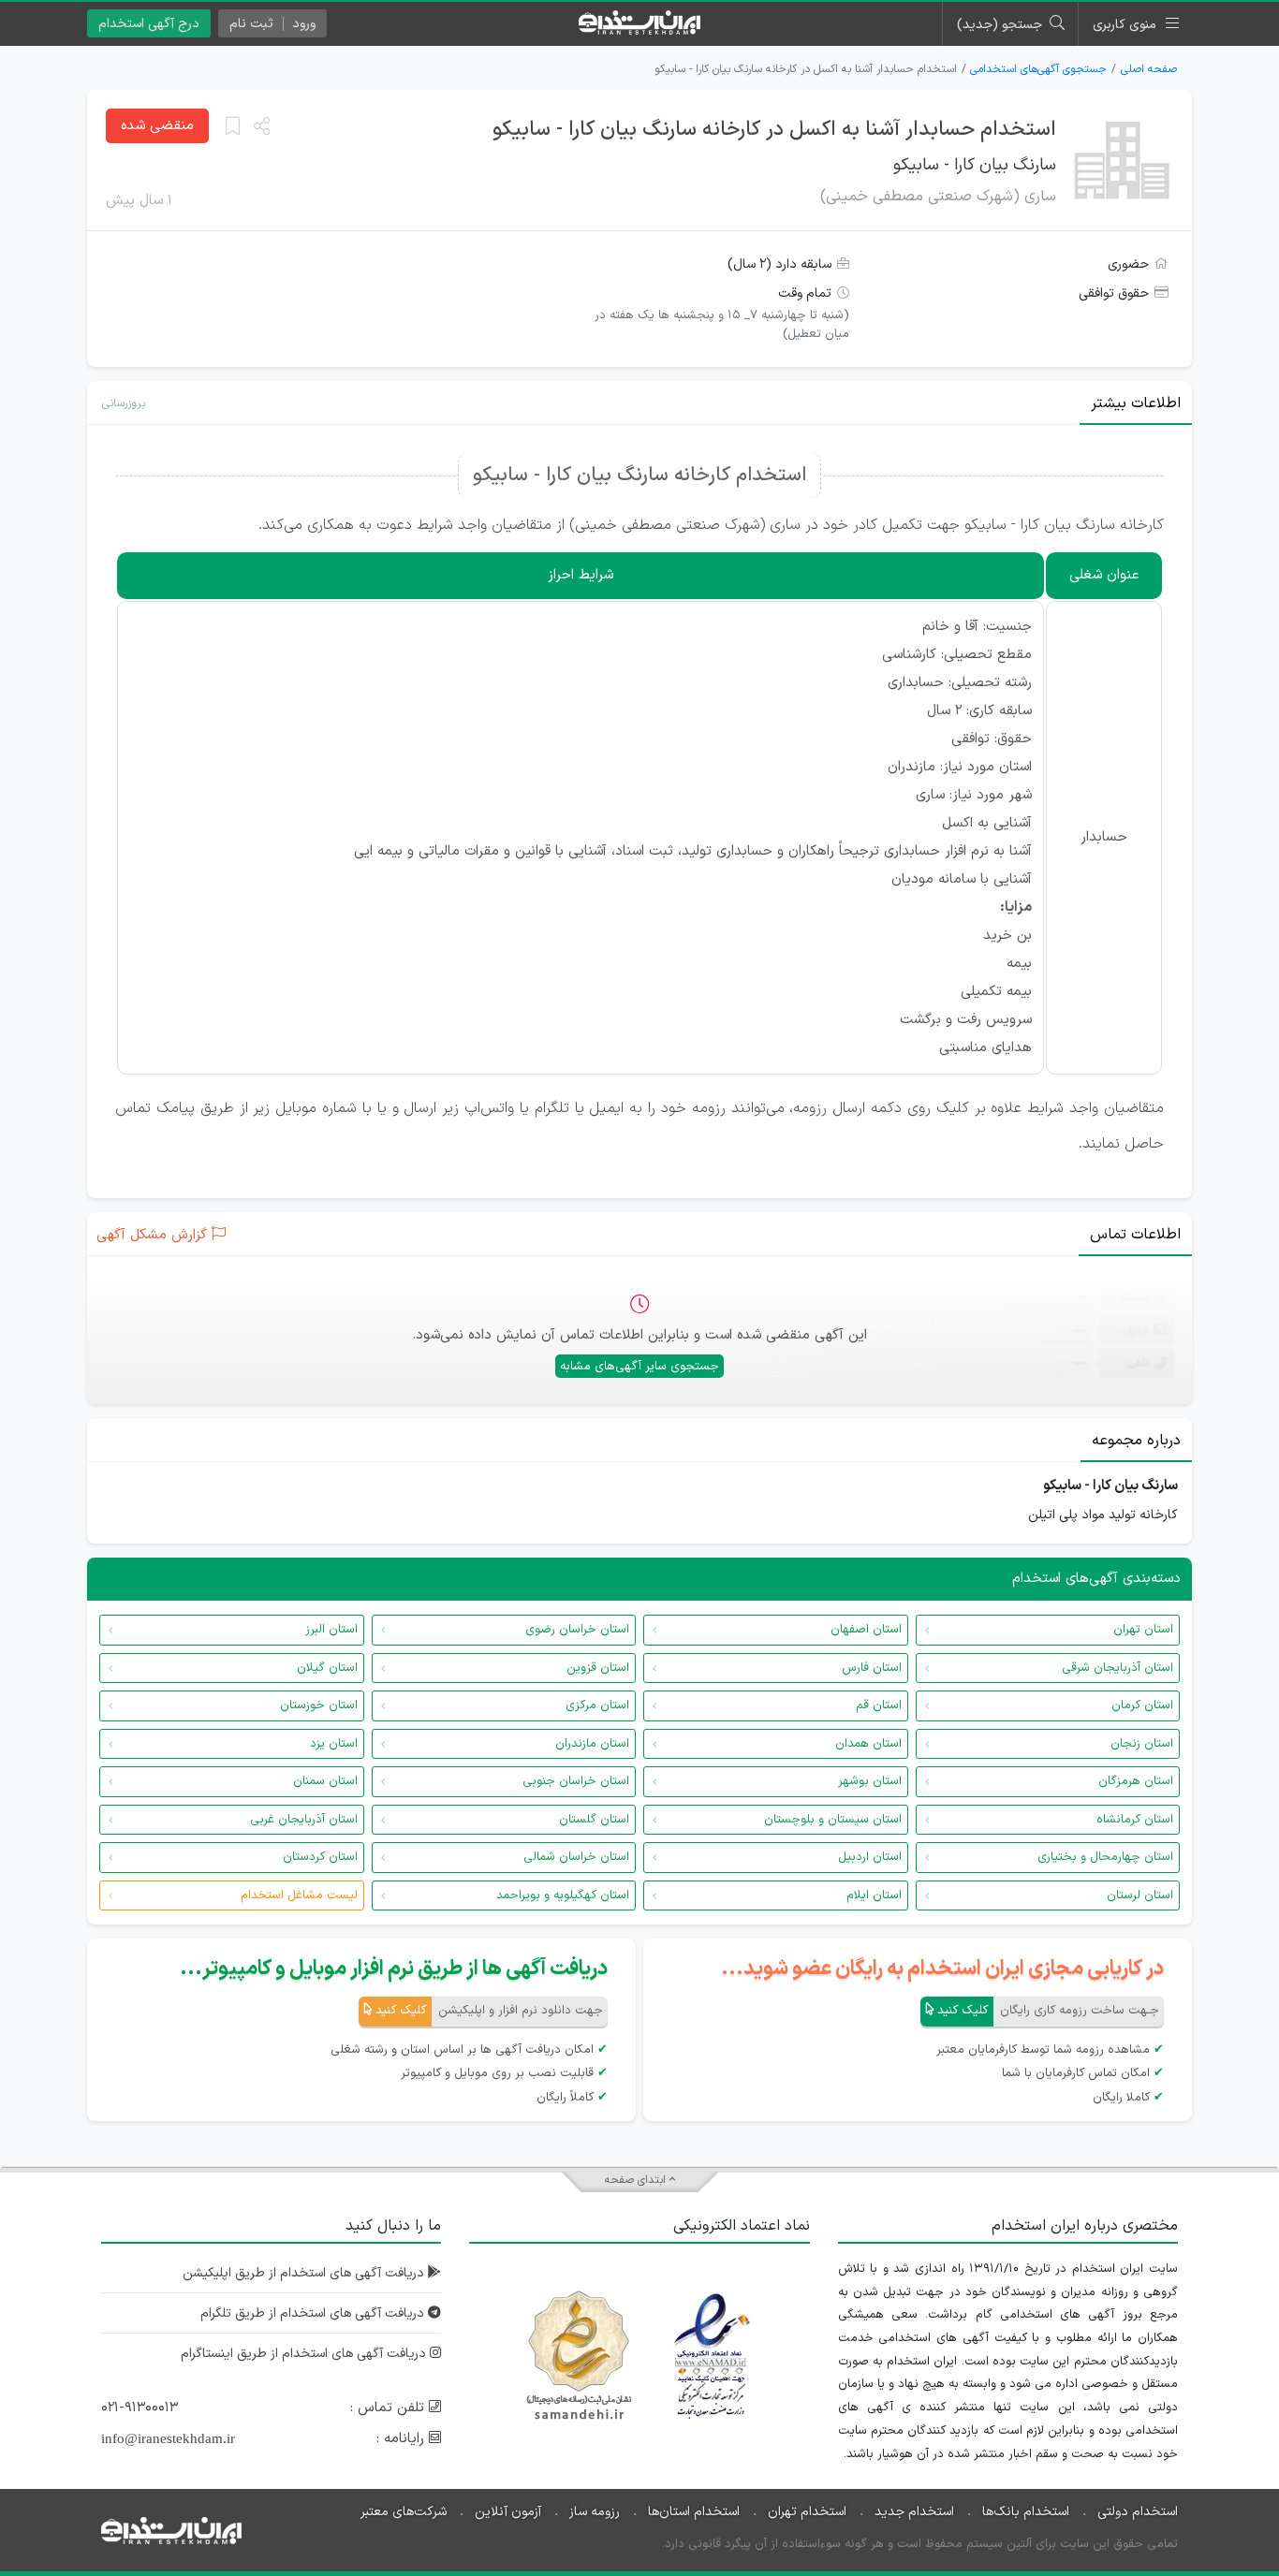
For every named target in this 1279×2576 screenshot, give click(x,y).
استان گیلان (327, 1668)
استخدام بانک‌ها (1026, 2512)
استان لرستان (1140, 1895)
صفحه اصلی (1149, 69)
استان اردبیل (870, 1857)
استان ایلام (874, 1895)
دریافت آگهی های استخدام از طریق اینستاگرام (305, 2354)
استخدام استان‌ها (694, 2512)
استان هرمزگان (1136, 1781)
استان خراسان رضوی (577, 1630)
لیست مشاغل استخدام (299, 1895)
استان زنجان (1142, 1744)
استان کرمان (1142, 1705)
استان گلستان (594, 1820)
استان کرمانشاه (1135, 1820)
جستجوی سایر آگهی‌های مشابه (639, 1367)
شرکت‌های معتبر (404, 2512)
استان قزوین (598, 1668)
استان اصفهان (866, 1630)
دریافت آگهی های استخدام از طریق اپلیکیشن (305, 2273)
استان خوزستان (319, 1705)
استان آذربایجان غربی (304, 1820)
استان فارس (872, 1668)
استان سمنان (325, 1781)
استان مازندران (592, 1744)
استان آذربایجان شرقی (1117, 1668)
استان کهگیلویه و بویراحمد (563, 1895)
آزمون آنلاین (508, 2512)
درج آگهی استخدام (149, 24)
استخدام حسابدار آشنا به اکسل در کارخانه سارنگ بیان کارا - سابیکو (774, 130)
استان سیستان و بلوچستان (833, 1820)
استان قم (879, 1705)
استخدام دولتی (1138, 2512)
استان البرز (331, 1630)
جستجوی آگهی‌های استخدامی (1038, 69)
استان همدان (868, 1744)
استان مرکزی (597, 1705)
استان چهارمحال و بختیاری (1105, 1857)
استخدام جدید (914, 2512)
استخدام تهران (807, 2512)
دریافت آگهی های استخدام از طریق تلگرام (314, 2313)
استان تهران (1143, 1630)
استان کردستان (320, 1857)
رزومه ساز (595, 2512)
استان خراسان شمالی (576, 1857)
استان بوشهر (870, 1781)
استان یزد (334, 1744)
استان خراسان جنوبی (576, 1781)
